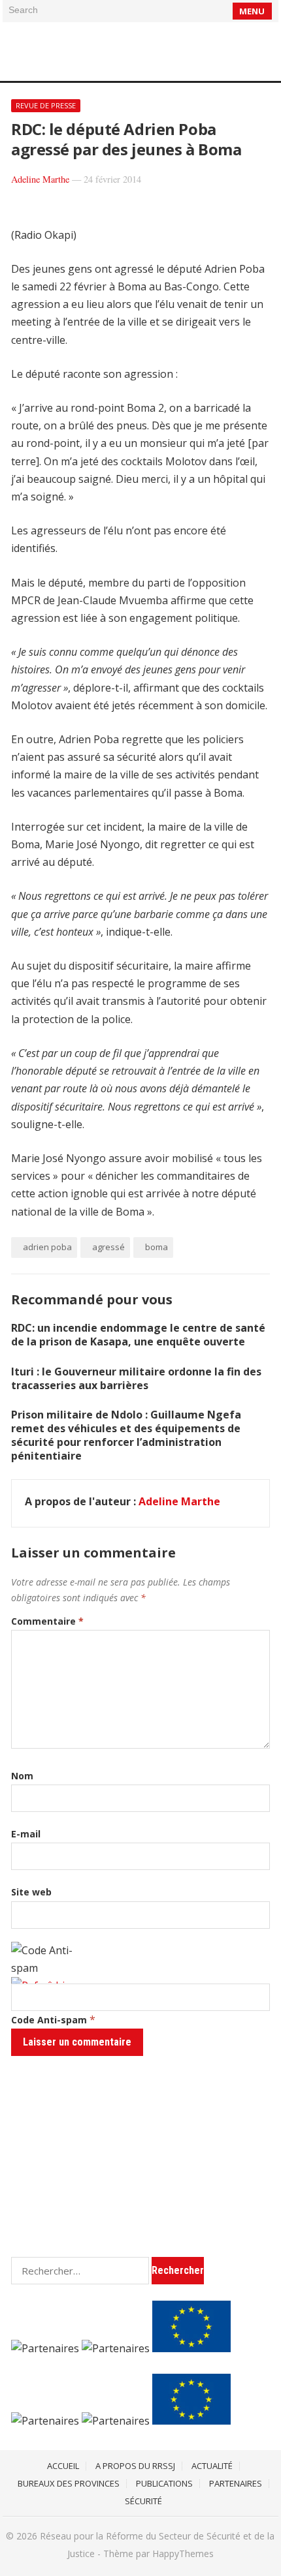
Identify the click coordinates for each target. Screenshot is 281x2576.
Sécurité (143, 2501)
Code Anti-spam (49, 2020)
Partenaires (236, 2483)
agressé (108, 1247)
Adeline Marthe (40, 179)
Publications (164, 2483)
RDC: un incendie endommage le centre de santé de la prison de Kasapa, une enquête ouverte (138, 1335)
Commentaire (47, 1621)
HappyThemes (183, 2553)
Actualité (212, 2466)
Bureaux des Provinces (69, 2483)
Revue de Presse (46, 105)
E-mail (26, 1834)
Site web (31, 1892)
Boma (157, 1247)
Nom (22, 1776)
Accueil (63, 2466)
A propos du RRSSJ (135, 2466)
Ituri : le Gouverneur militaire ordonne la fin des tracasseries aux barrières (136, 1378)
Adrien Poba (47, 1247)
